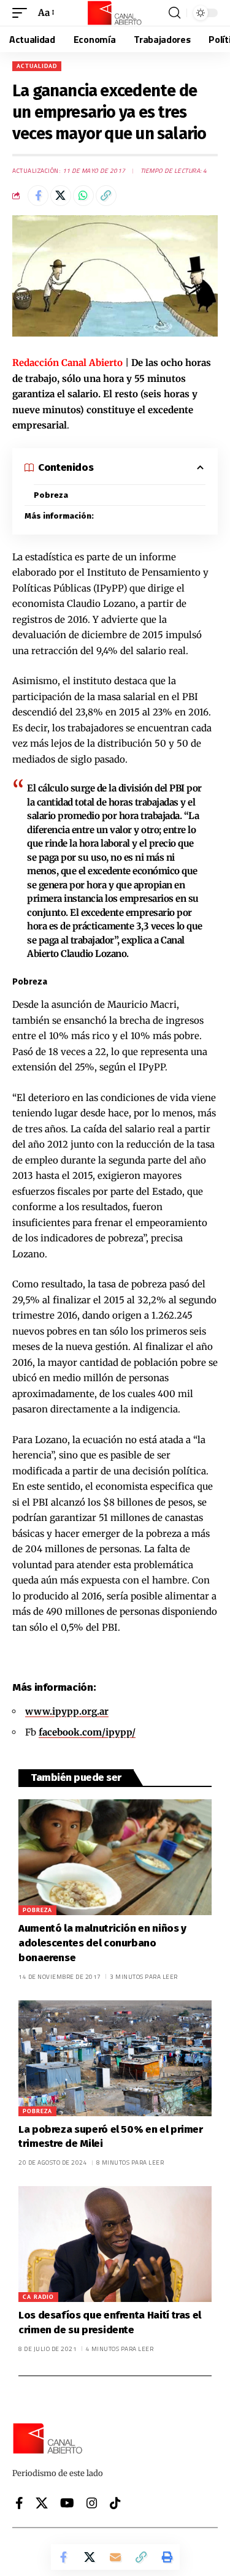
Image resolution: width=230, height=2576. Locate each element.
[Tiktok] (115, 2503)
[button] (23, 13)
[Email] (115, 2557)
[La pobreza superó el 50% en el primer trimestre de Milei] (115, 2058)
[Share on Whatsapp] (83, 196)
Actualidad (37, 66)
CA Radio (38, 2297)
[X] (42, 2503)
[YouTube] (67, 2503)
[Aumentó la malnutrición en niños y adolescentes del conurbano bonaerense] (115, 1857)
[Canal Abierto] (115, 13)
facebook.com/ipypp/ (87, 1732)
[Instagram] (92, 2503)
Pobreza (51, 495)
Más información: (59, 516)
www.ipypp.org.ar (67, 1711)
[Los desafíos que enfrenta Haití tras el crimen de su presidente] (115, 2244)
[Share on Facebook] (38, 196)
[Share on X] (61, 196)
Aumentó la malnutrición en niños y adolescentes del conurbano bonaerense (102, 1943)
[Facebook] (19, 2503)
